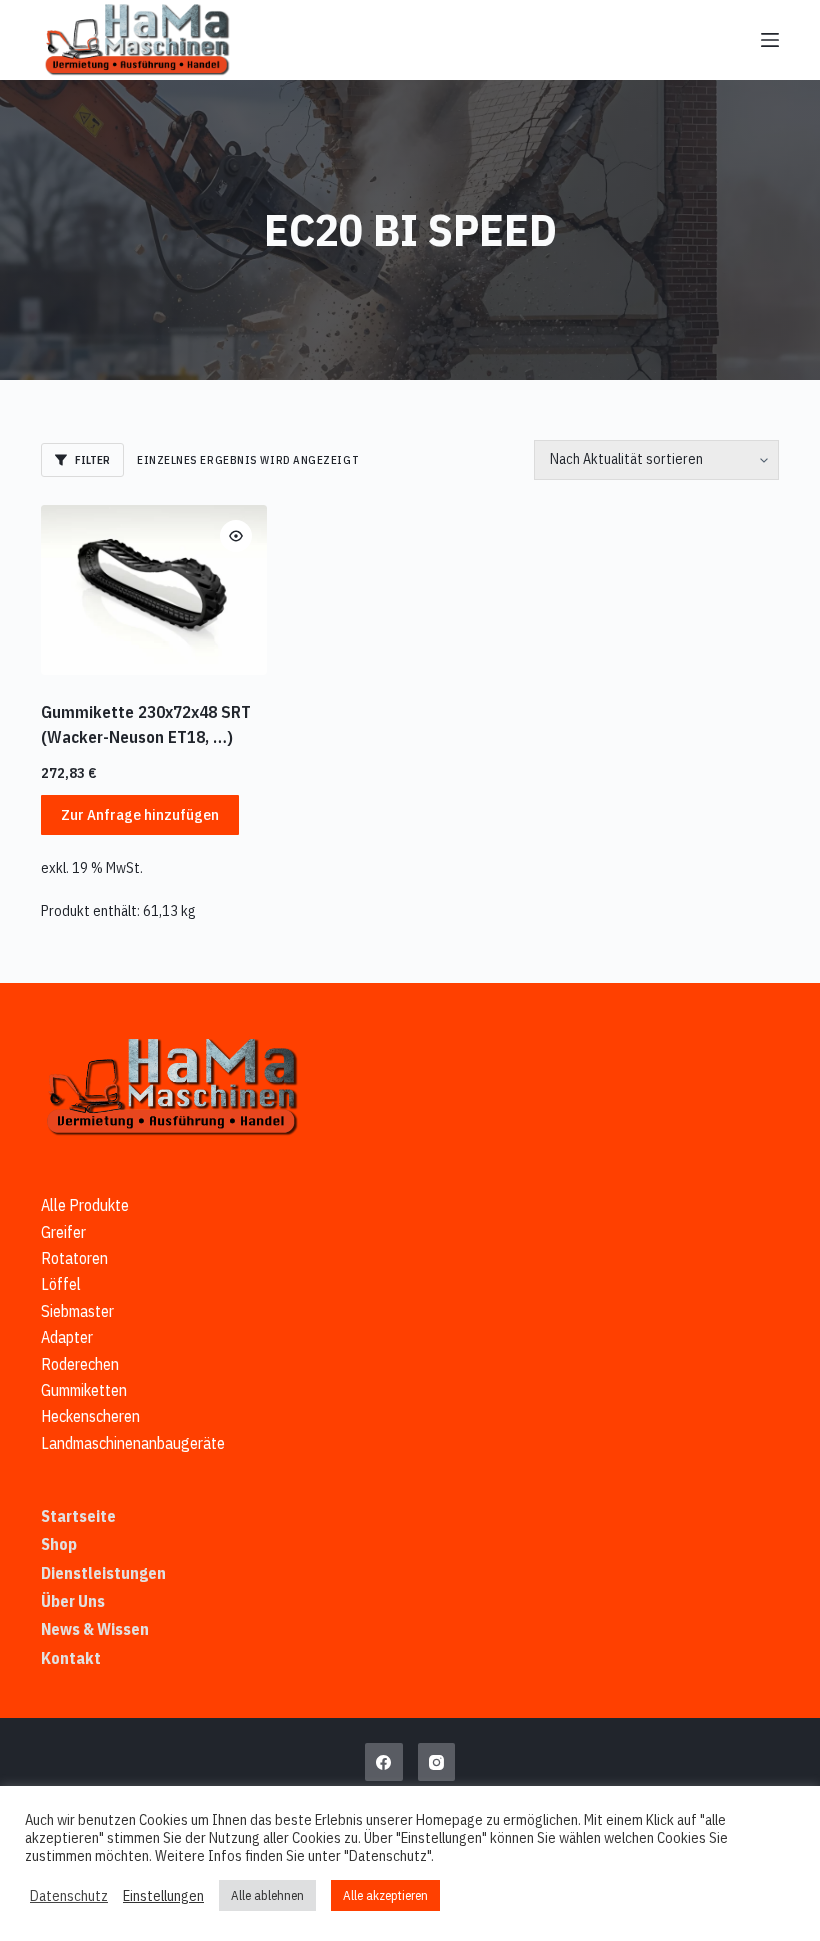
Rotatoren (74, 1258)
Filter (92, 460)
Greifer (63, 1232)
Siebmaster (77, 1311)
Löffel (61, 1284)
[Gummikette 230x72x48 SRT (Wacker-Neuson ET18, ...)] (154, 590)
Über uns (73, 1601)
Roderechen (80, 1364)
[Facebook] (384, 1762)
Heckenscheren (90, 1416)
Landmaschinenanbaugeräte (133, 1443)
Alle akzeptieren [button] (385, 1895)
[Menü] (770, 40)
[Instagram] (437, 1762)
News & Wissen (95, 1629)
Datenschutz (69, 1896)
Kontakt (71, 1658)
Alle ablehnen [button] (267, 1895)
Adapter (67, 1337)
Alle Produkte (85, 1205)
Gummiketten (84, 1390)
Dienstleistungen (103, 1573)
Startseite (78, 1516)
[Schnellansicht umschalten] (236, 536)
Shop (59, 1544)
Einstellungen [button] (163, 1896)
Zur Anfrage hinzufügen (140, 814)
